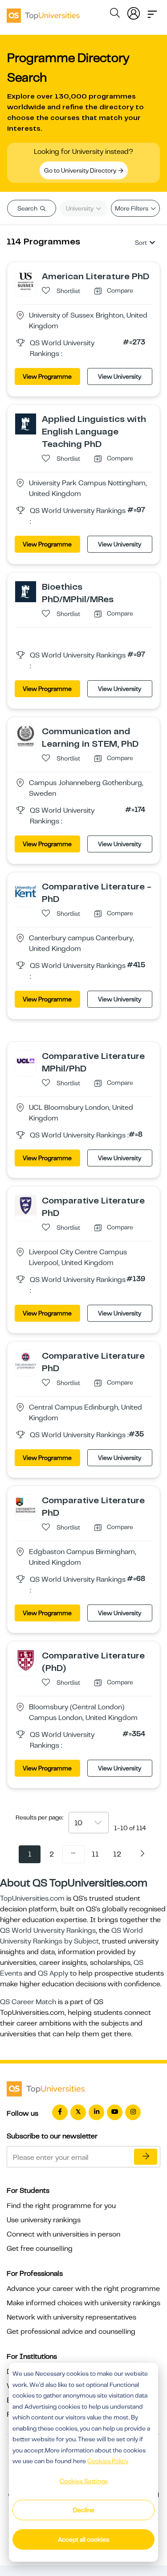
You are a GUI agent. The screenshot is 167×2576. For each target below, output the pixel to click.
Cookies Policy (108, 2461)
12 (117, 1854)
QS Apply (53, 1973)
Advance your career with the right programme (83, 2289)
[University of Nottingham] (26, 423)
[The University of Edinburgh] (26, 1360)
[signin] (134, 12)
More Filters (132, 208)
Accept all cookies (83, 2539)
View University (120, 376)
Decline (84, 2510)
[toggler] (152, 12)
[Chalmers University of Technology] (26, 736)
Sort (141, 243)
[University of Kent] (26, 891)
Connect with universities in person (63, 2234)
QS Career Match (28, 2002)
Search (28, 208)
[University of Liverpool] (26, 1205)
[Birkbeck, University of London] (26, 1660)
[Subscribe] (146, 2157)
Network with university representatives (71, 2317)
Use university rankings (44, 2220)
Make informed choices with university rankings (83, 2303)
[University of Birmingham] (26, 1505)
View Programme (47, 376)
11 (95, 1854)
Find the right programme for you (61, 2206)
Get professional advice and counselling (71, 2332)
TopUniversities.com (32, 1898)
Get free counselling (40, 2249)
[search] (115, 14)
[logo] (43, 12)
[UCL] (26, 1060)
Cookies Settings (84, 2481)
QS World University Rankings (48, 1931)
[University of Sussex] (26, 281)
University (80, 208)
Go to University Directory (81, 170)
